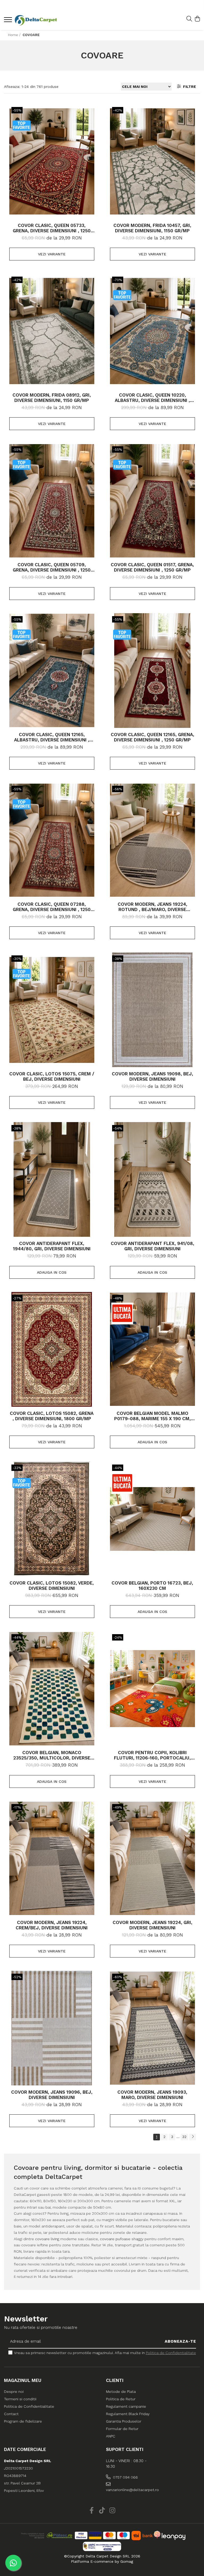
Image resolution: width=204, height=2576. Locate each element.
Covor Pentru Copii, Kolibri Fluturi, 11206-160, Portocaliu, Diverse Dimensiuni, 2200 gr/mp (152, 1755)
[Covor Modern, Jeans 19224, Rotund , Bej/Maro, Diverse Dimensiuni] (152, 840)
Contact (11, 2414)
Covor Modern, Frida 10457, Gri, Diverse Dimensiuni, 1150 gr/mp (152, 228)
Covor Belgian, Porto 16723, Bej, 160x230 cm (152, 1586)
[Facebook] (92, 2511)
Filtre (188, 87)
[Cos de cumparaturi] (197, 19)
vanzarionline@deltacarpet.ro (129, 2490)
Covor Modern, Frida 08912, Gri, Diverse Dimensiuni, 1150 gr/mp (52, 398)
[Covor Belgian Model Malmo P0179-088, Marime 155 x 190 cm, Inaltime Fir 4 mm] (152, 1349)
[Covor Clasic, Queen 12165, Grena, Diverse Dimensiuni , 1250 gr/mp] (152, 671)
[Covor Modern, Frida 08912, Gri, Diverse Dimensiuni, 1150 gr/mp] (52, 331)
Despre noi (14, 2392)
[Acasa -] (36, 20)
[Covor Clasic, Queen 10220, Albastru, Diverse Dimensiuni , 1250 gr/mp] (152, 331)
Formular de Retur (122, 2429)
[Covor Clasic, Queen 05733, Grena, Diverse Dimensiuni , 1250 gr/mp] (52, 161)
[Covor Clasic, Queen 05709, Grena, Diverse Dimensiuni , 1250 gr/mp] (52, 501)
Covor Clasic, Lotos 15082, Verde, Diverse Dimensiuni (52, 1586)
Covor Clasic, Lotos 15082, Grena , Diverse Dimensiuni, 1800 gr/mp (52, 1416)
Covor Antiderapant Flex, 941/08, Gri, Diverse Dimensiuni (152, 1246)
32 (184, 2137)
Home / (15, 35)
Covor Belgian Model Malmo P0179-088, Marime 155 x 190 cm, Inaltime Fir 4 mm (152, 1416)
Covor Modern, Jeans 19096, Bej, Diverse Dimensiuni (52, 2095)
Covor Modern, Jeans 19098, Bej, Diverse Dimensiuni (152, 1076)
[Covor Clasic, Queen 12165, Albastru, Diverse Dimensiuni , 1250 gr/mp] (52, 671)
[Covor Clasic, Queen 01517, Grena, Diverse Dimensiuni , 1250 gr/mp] (152, 501)
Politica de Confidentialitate (171, 2353)
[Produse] (9, 21)
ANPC (111, 2436)
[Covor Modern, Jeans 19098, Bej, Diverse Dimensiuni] (152, 1010)
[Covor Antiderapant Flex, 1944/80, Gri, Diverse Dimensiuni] (52, 1179)
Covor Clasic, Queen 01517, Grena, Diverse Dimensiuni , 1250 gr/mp (152, 567)
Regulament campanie (126, 2406)
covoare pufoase (115, 2239)
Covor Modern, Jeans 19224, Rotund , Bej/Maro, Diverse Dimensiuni (152, 907)
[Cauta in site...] (189, 19)
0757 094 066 (125, 2477)
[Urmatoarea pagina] (193, 2137)
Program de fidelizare (23, 2421)
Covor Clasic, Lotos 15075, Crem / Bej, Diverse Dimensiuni (52, 1076)
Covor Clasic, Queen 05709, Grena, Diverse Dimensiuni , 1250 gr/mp (52, 567)
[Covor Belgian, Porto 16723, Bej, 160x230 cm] (152, 1519)
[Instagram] (112, 2511)
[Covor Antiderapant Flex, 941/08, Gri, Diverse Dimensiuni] (152, 1179)
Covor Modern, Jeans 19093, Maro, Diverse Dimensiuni (152, 2095)
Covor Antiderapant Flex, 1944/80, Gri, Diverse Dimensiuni (52, 1246)
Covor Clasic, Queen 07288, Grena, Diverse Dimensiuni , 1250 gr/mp (52, 907)
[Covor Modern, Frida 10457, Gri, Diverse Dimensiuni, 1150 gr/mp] (152, 161)
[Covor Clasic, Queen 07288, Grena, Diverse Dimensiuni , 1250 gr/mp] (52, 840)
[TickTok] (102, 2511)
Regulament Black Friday (128, 2414)
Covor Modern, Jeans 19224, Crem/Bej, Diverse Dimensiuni (52, 1925)
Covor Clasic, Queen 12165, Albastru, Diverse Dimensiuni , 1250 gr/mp (52, 737)
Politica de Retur (121, 2399)
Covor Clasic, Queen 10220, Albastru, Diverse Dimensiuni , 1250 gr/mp (152, 398)
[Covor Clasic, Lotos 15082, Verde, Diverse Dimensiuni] (52, 1519)
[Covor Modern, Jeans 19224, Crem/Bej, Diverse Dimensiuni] (52, 1858)
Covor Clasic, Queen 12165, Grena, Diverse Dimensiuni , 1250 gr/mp (152, 737)
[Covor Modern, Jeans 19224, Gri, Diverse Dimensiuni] (152, 1858)
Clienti (115, 2380)
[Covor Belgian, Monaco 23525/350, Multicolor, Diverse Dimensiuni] (52, 1689)
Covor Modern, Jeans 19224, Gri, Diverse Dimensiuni (152, 1925)
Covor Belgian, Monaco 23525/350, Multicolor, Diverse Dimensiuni (52, 1755)
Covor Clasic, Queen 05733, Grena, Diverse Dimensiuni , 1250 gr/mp (52, 228)
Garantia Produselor (124, 2421)
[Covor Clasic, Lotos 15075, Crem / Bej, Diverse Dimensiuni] (52, 1010)
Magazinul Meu (23, 2380)
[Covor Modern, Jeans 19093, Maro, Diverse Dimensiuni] (152, 2028)
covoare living (47, 2239)
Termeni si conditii (20, 2399)
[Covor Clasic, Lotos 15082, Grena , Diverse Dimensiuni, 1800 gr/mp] (52, 1349)
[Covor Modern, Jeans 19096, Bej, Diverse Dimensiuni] (52, 2028)
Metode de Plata (121, 2392)
